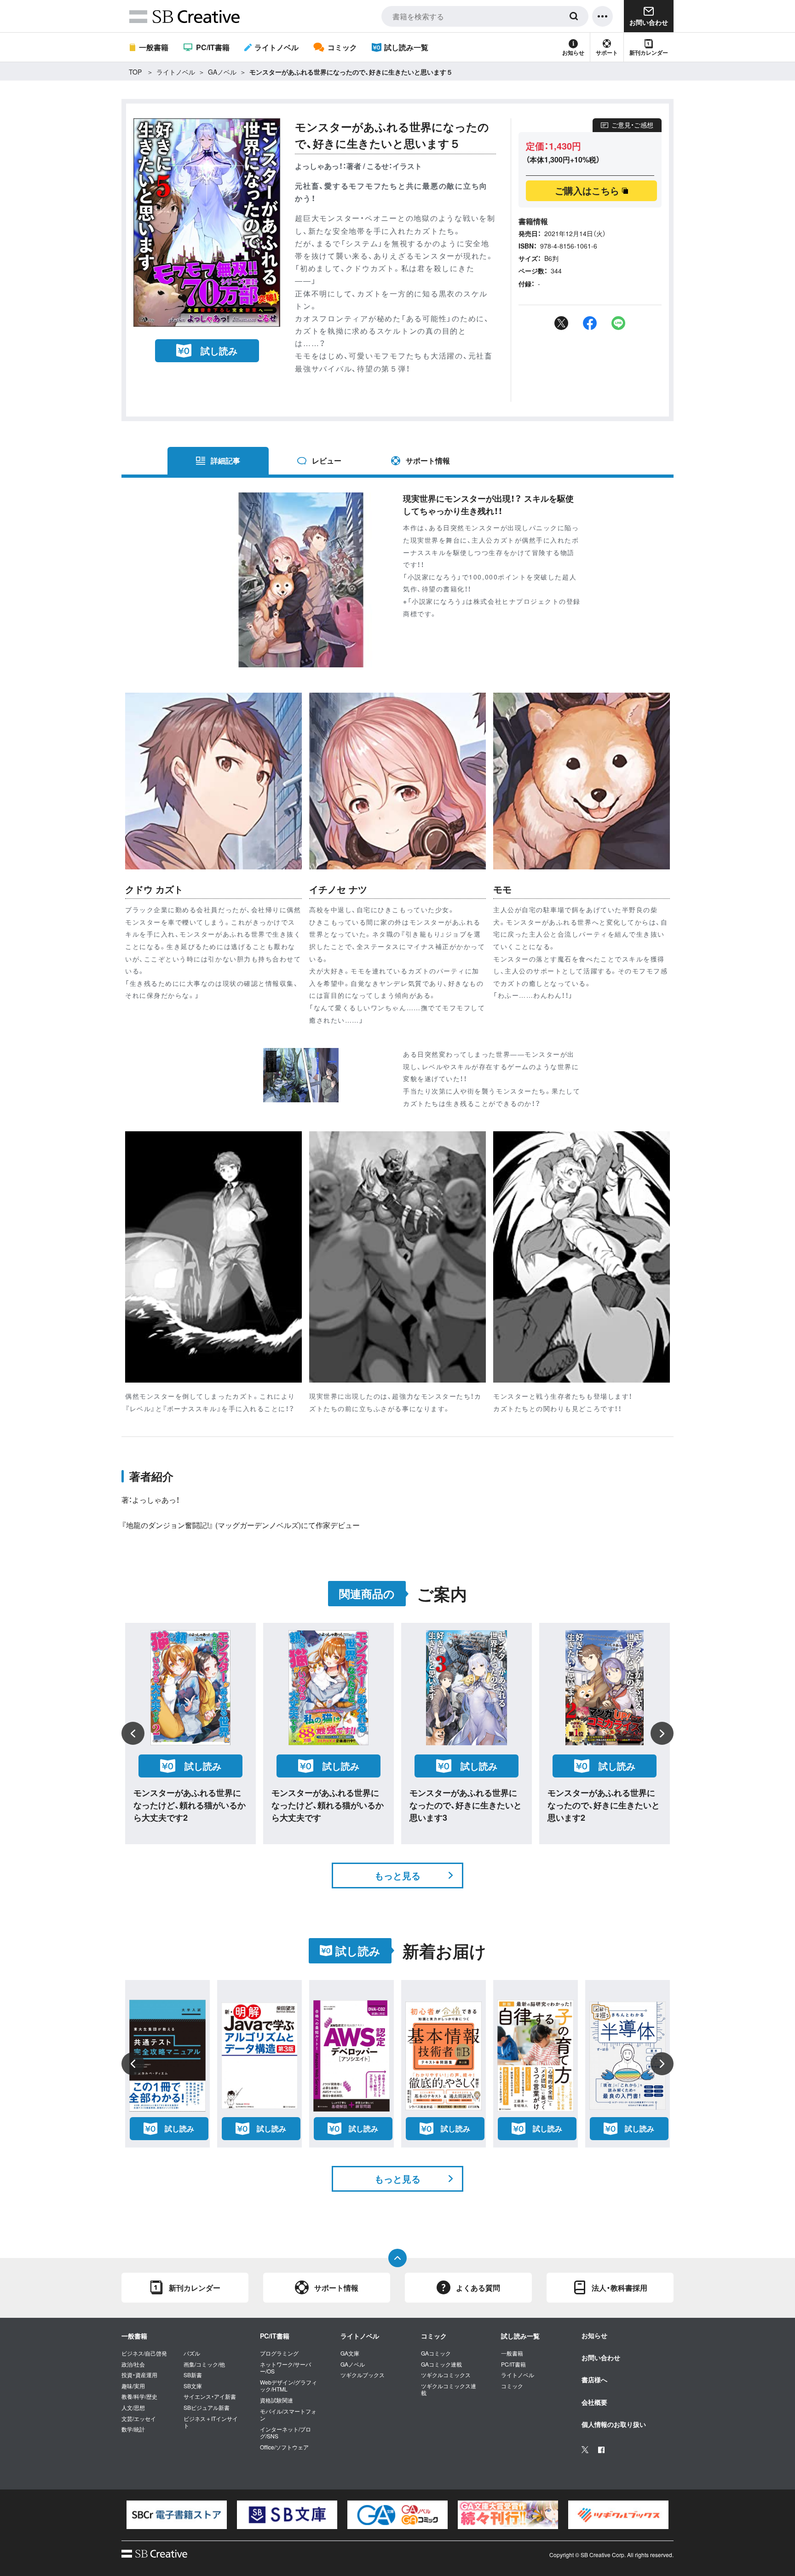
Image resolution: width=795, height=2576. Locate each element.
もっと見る (397, 1875)
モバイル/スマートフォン (288, 2415)
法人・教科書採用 (619, 2288)
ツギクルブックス (363, 2375)
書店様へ (594, 2379)
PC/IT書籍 (213, 47)
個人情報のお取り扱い (614, 2424)
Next (662, 1733)
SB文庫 (193, 2386)
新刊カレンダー (649, 52)
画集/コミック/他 (204, 2364)
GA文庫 (350, 2353)
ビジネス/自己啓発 (144, 2353)
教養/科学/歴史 (139, 2397)
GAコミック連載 (441, 2364)
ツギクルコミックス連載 (449, 2389)
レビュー (327, 460)
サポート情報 (428, 460)
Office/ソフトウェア (284, 2447)
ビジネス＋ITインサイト (211, 2422)
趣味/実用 (133, 2386)
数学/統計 (133, 2429)
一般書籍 (154, 47)
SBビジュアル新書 (207, 2408)
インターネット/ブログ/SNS (285, 2433)
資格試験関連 (277, 2400)
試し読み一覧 (406, 47)
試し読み (219, 350)
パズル (192, 2353)
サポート (607, 52)
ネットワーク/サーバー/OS (285, 2368)
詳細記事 (225, 460)
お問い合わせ (601, 2357)
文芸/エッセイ (139, 2419)
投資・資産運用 (139, 2375)
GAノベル (222, 72)
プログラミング (279, 2353)
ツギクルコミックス (446, 2375)
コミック (342, 47)
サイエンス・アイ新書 (210, 2397)
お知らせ (573, 52)
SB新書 (193, 2375)
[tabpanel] (177, 2515)
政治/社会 (133, 2364)
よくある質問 (478, 2288)
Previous (133, 1733)
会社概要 (594, 2402)
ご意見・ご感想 (632, 125)
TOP (135, 72)
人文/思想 (133, 2408)
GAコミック (436, 2353)
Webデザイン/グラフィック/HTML (288, 2386)
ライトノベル (277, 47)
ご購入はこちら (587, 190)
